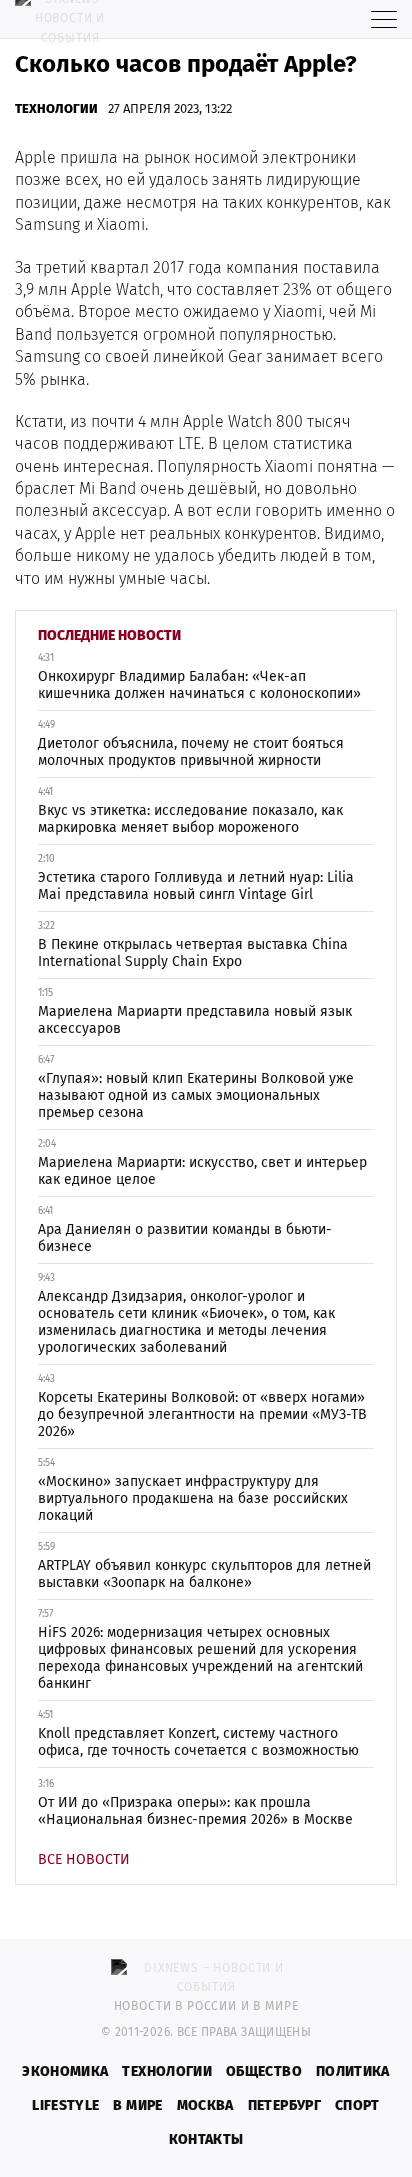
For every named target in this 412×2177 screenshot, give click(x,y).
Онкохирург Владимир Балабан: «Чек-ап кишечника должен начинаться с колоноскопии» (199, 685)
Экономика (65, 2071)
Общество (264, 2071)
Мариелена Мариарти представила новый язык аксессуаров (195, 1020)
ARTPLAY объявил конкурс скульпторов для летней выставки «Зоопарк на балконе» (204, 1574)
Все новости (84, 1859)
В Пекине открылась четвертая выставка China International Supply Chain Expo (193, 953)
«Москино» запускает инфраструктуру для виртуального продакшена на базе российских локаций (193, 1498)
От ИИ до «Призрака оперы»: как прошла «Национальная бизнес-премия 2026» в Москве (195, 1811)
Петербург (284, 2105)
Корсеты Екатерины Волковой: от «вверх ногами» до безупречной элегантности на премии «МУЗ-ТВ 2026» (202, 1414)
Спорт (357, 2105)
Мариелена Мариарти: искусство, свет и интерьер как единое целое (202, 1171)
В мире (137, 2105)
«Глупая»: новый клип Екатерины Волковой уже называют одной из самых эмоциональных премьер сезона (196, 1095)
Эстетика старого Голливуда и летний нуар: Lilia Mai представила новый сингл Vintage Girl (196, 886)
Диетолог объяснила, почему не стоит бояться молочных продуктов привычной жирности (191, 752)
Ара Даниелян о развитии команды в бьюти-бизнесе (185, 1238)
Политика (353, 2071)
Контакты (206, 2139)
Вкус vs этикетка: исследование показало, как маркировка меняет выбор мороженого (190, 819)
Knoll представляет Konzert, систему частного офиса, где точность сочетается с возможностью (198, 1742)
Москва (205, 2105)
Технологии (56, 108)
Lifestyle (65, 2105)
